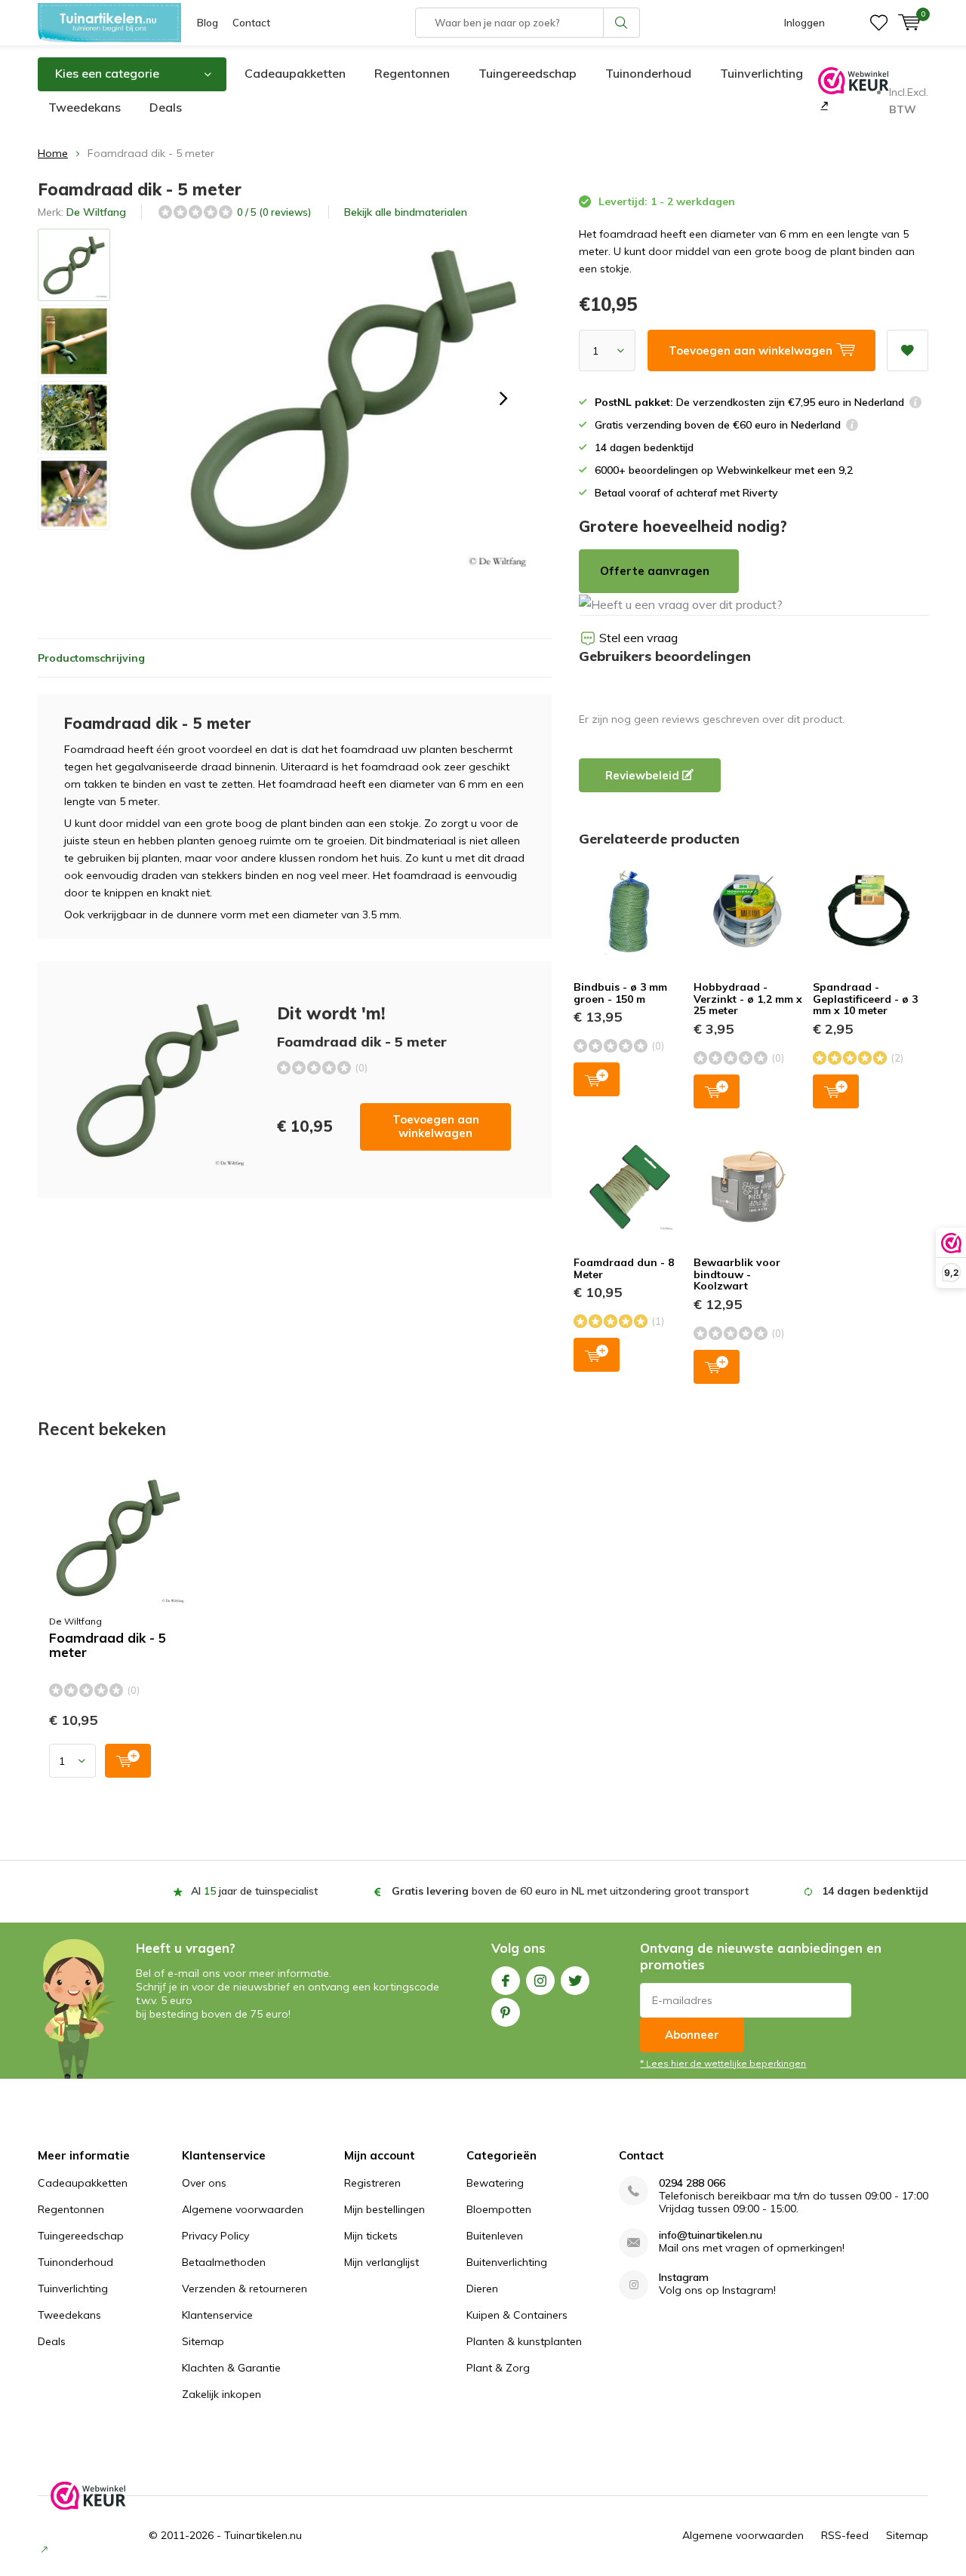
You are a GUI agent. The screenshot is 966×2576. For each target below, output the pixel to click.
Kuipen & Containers (517, 2315)
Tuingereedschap (528, 73)
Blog (208, 23)
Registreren (372, 2183)
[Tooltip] (915, 404)
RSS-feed (845, 2535)
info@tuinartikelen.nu (711, 2235)
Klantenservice (217, 2315)
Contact (251, 23)
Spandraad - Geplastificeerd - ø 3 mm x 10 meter (865, 999)
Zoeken (622, 23)
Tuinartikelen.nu (263, 2535)
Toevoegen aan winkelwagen (436, 1126)
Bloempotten (499, 2209)
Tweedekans (85, 107)
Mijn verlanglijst (381, 2262)
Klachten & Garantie (231, 2368)
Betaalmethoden (224, 2262)
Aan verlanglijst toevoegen (908, 350)
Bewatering (495, 2183)
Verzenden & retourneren (245, 2289)
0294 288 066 (692, 2183)
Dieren (482, 2289)
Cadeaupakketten (295, 73)
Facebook (506, 1981)
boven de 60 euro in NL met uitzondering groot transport (570, 1891)
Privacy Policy (215, 2236)
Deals (166, 107)
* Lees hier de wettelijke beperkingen (723, 2063)
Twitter (575, 1981)
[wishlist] (879, 23)
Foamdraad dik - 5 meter (108, 1645)
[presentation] (503, 398)
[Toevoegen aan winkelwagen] (128, 1761)
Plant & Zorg (498, 2368)
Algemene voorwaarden (243, 2209)
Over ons (204, 2183)
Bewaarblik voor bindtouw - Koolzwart (737, 1274)
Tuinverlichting (761, 73)
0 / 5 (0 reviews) (274, 212)
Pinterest (506, 2012)
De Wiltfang (96, 212)
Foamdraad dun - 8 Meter (624, 1268)
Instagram (540, 1981)
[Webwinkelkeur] (823, 105)
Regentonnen (412, 73)
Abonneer (692, 2035)
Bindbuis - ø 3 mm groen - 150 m (620, 993)
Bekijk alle (406, 212)
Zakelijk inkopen (222, 2394)
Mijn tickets (371, 2236)
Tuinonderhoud (648, 73)
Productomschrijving (91, 658)
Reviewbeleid (644, 775)
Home (53, 153)
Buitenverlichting (507, 2262)
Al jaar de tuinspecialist (254, 1891)
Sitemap (203, 2341)
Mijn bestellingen (385, 2209)
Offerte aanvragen (655, 571)
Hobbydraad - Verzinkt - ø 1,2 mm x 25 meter (748, 999)
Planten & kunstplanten (524, 2341)
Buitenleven (495, 2236)
